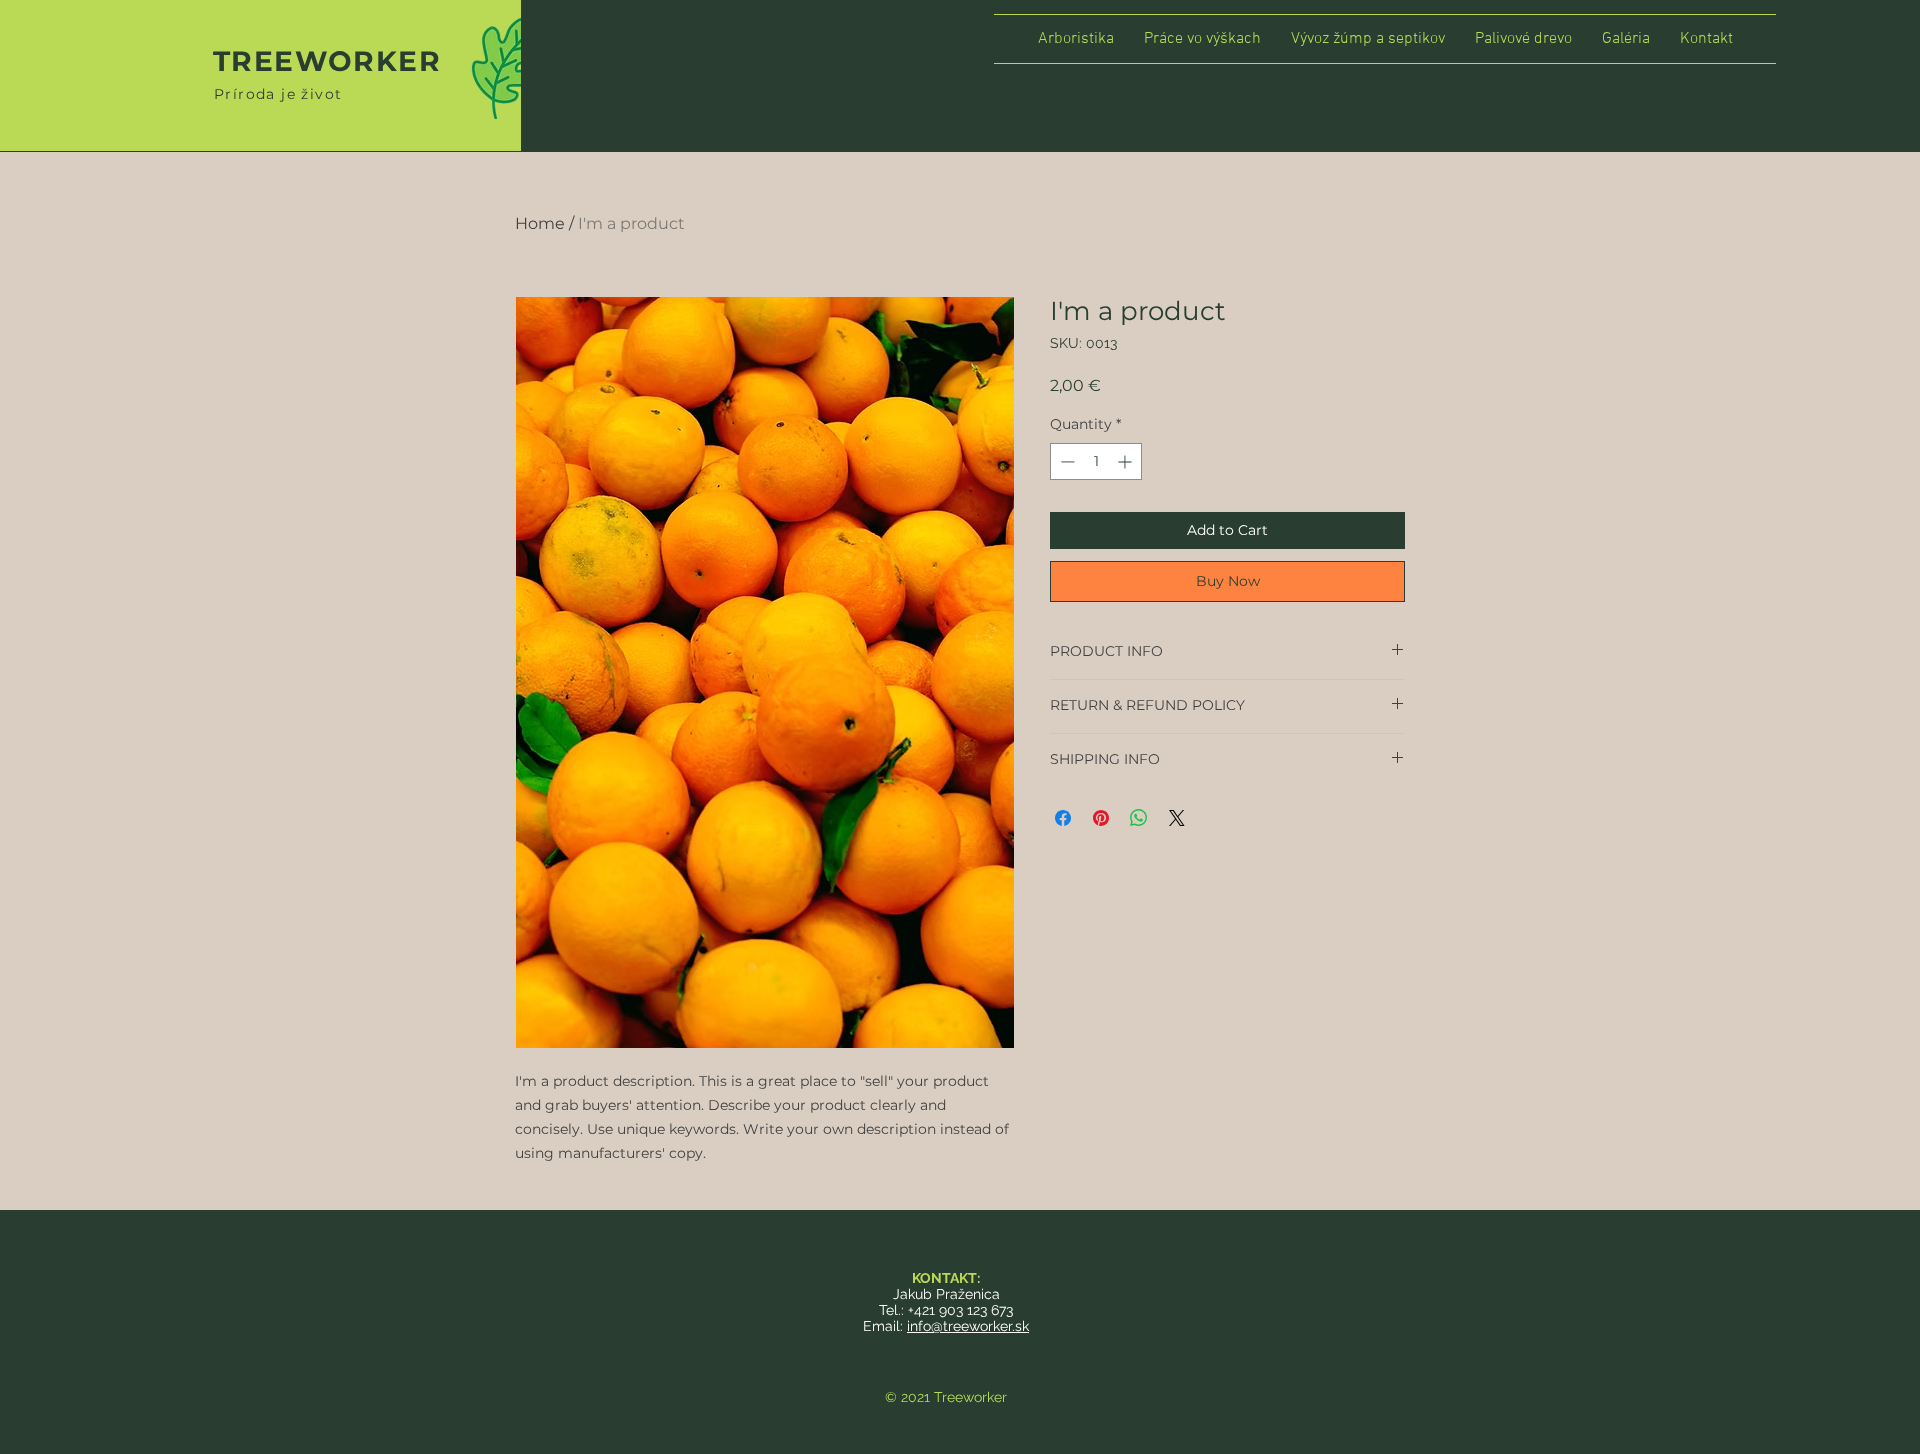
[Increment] (1126, 461)
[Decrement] (1065, 461)
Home (540, 223)
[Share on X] (1177, 818)
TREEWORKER (327, 61)
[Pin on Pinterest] (1101, 818)
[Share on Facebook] (1063, 818)
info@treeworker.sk (968, 1326)
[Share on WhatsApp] (1139, 818)
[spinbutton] (1096, 461)
